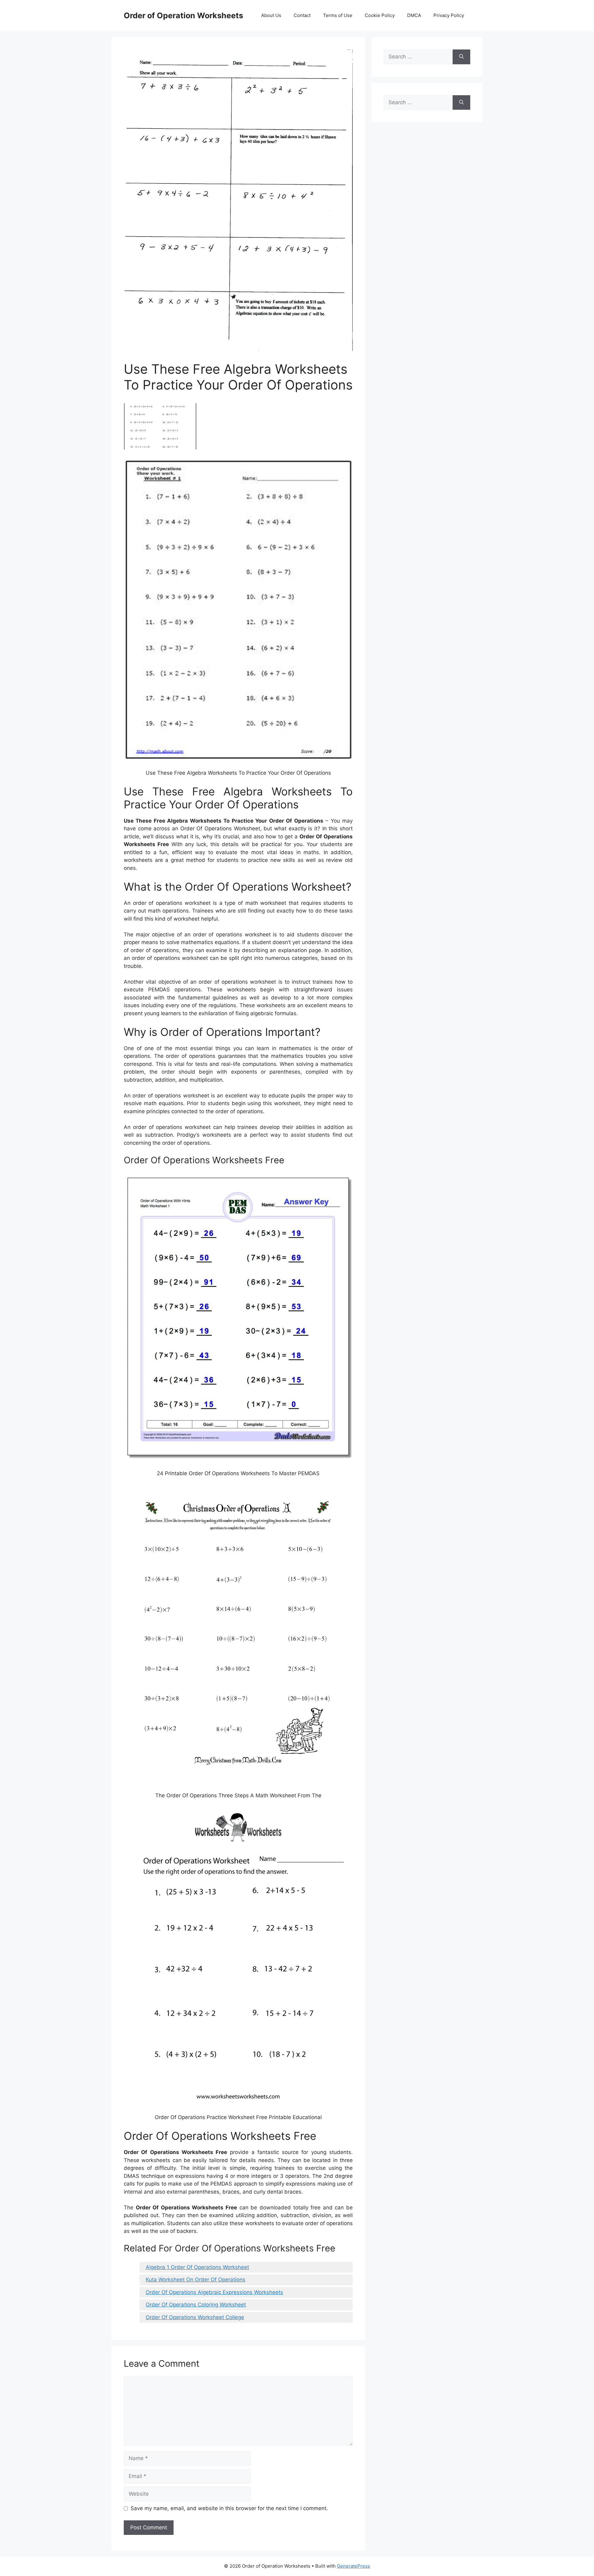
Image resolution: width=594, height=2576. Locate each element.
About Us (271, 15)
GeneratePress (353, 2566)
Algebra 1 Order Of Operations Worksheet (197, 2267)
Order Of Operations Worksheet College (195, 2317)
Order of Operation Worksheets (183, 15)
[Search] (461, 57)
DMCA (414, 15)
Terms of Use (338, 15)
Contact (302, 15)
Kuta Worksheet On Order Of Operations (196, 2280)
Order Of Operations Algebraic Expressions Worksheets (214, 2292)
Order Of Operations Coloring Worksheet (196, 2305)
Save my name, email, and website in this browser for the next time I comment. (229, 2508)
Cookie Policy (380, 15)
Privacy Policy (449, 15)
